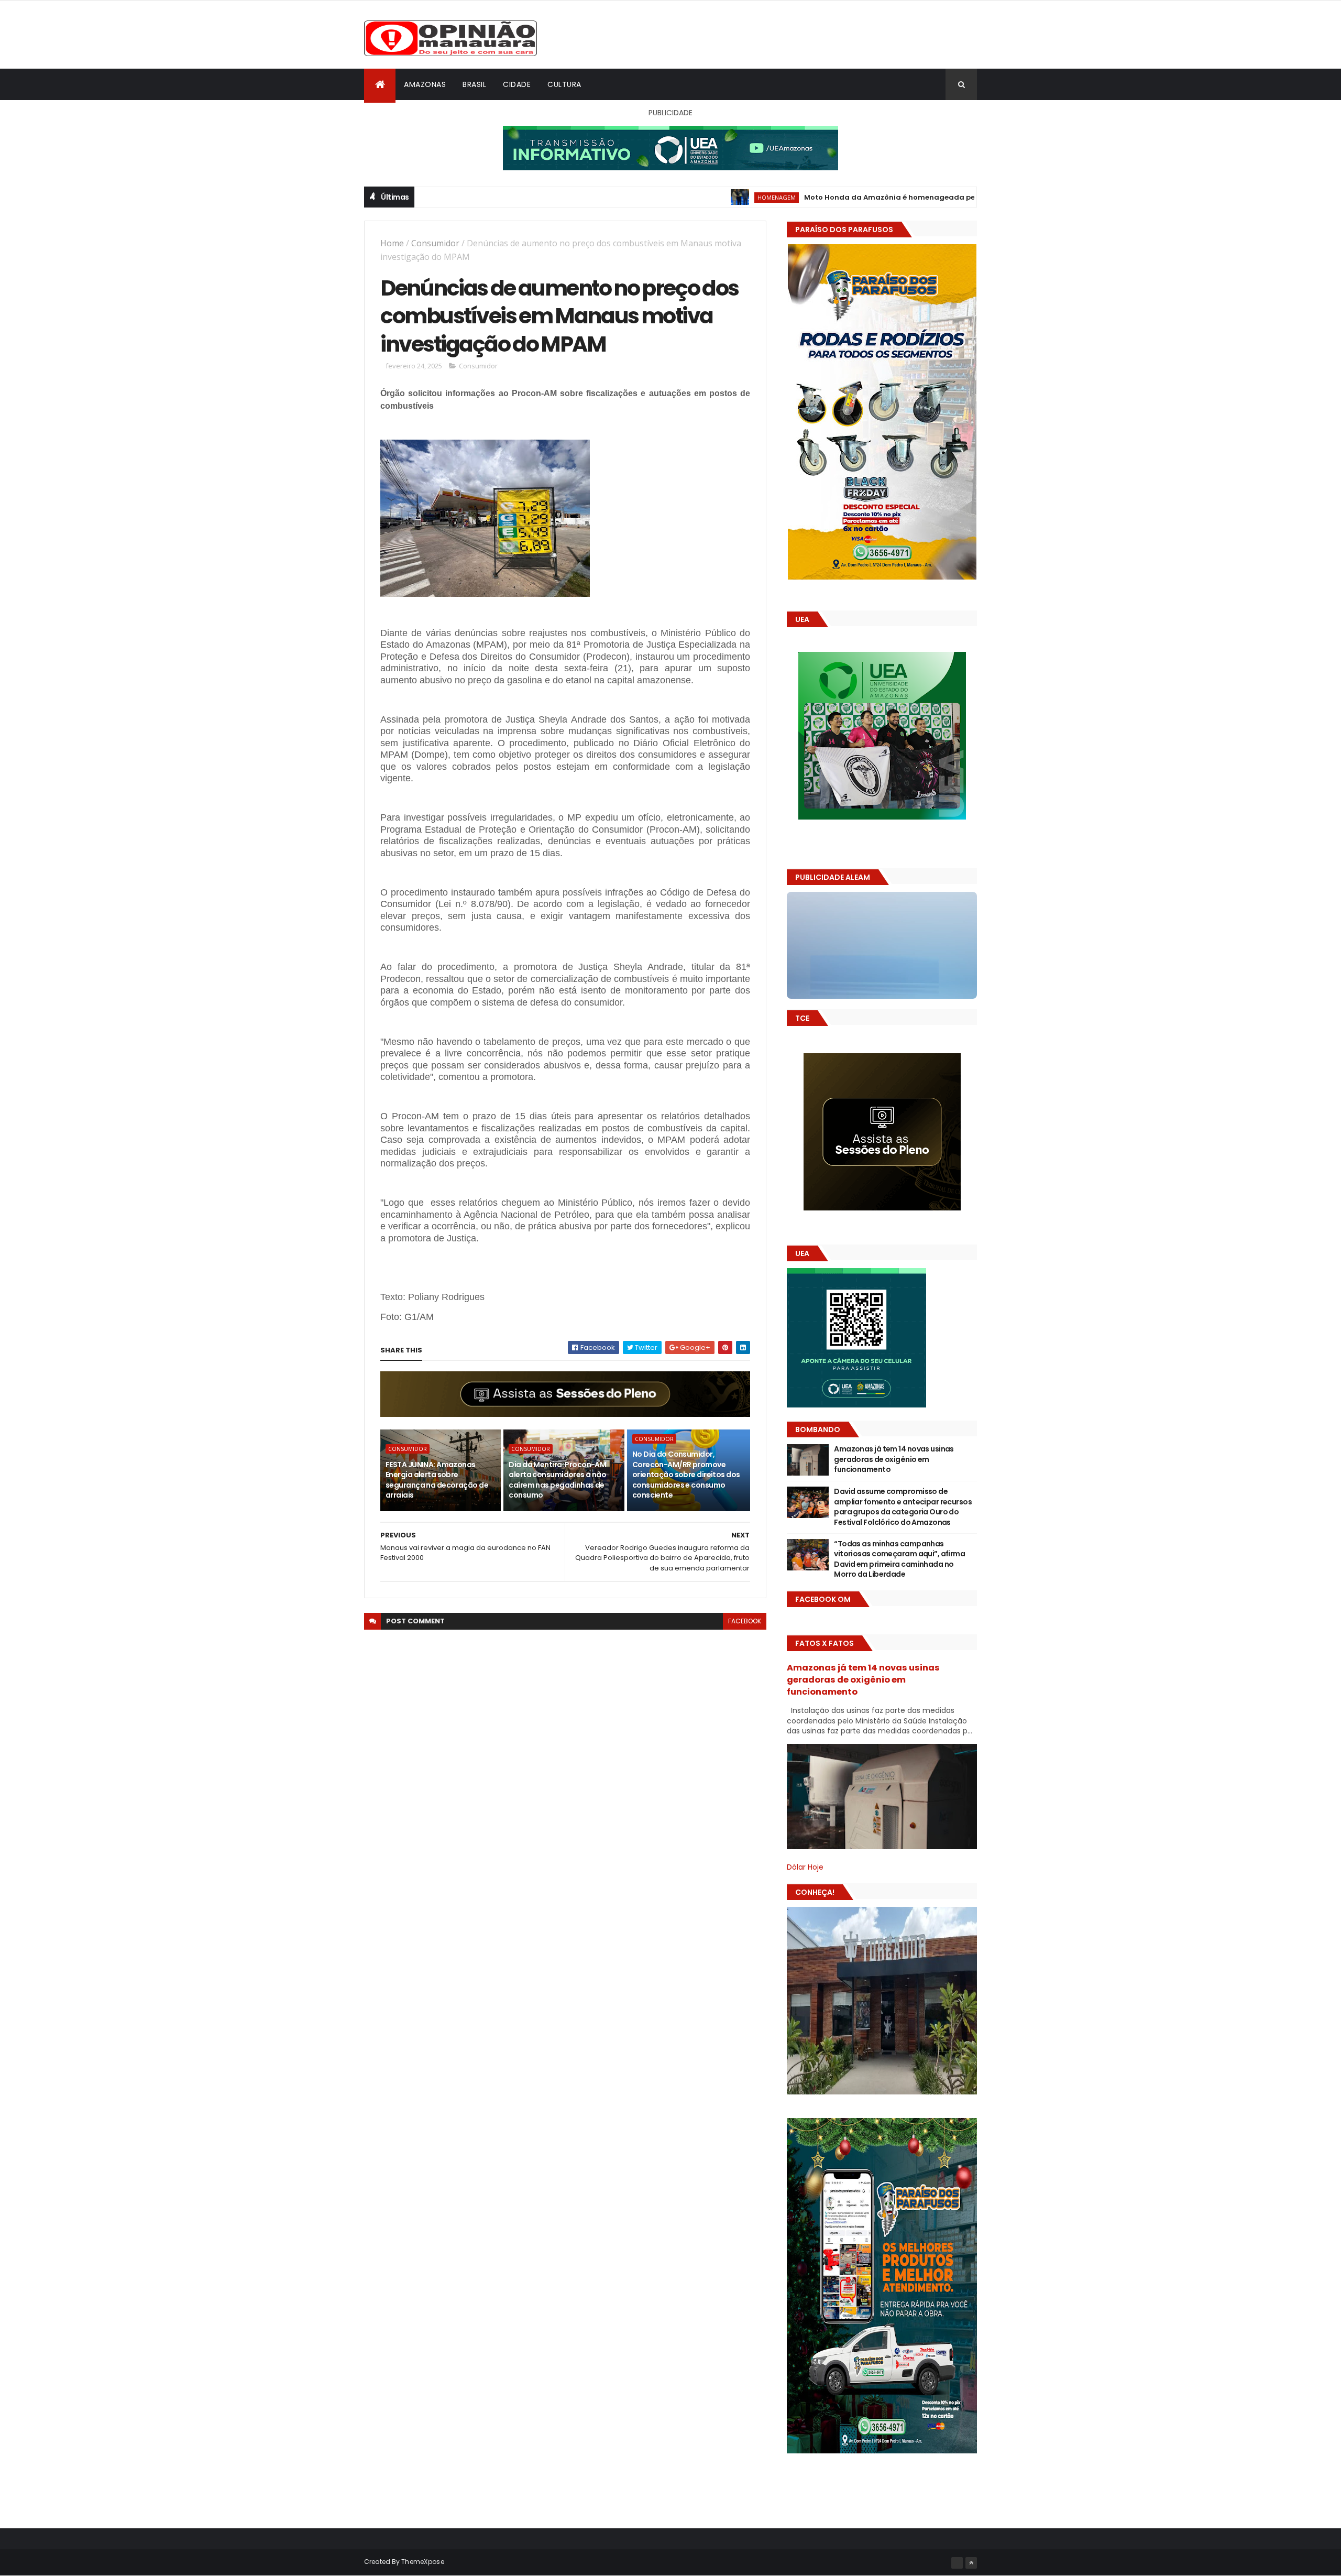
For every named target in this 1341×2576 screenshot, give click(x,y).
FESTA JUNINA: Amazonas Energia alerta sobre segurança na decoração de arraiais (437, 1480)
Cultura (564, 84)
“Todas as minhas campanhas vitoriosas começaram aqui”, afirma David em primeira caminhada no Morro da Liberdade (899, 1559)
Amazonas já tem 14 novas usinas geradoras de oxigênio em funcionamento (894, 1459)
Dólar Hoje (805, 1867)
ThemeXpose (423, 2562)
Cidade (517, 84)
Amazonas (425, 84)
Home (392, 243)
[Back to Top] (971, 2563)
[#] (957, 2563)
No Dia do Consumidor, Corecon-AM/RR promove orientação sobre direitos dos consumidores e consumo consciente (686, 1475)
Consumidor (435, 243)
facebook (745, 1621)
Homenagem (659, 197)
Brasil (474, 84)
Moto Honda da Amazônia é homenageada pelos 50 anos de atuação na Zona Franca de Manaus (866, 197)
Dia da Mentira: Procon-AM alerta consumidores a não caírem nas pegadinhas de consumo (557, 1480)
